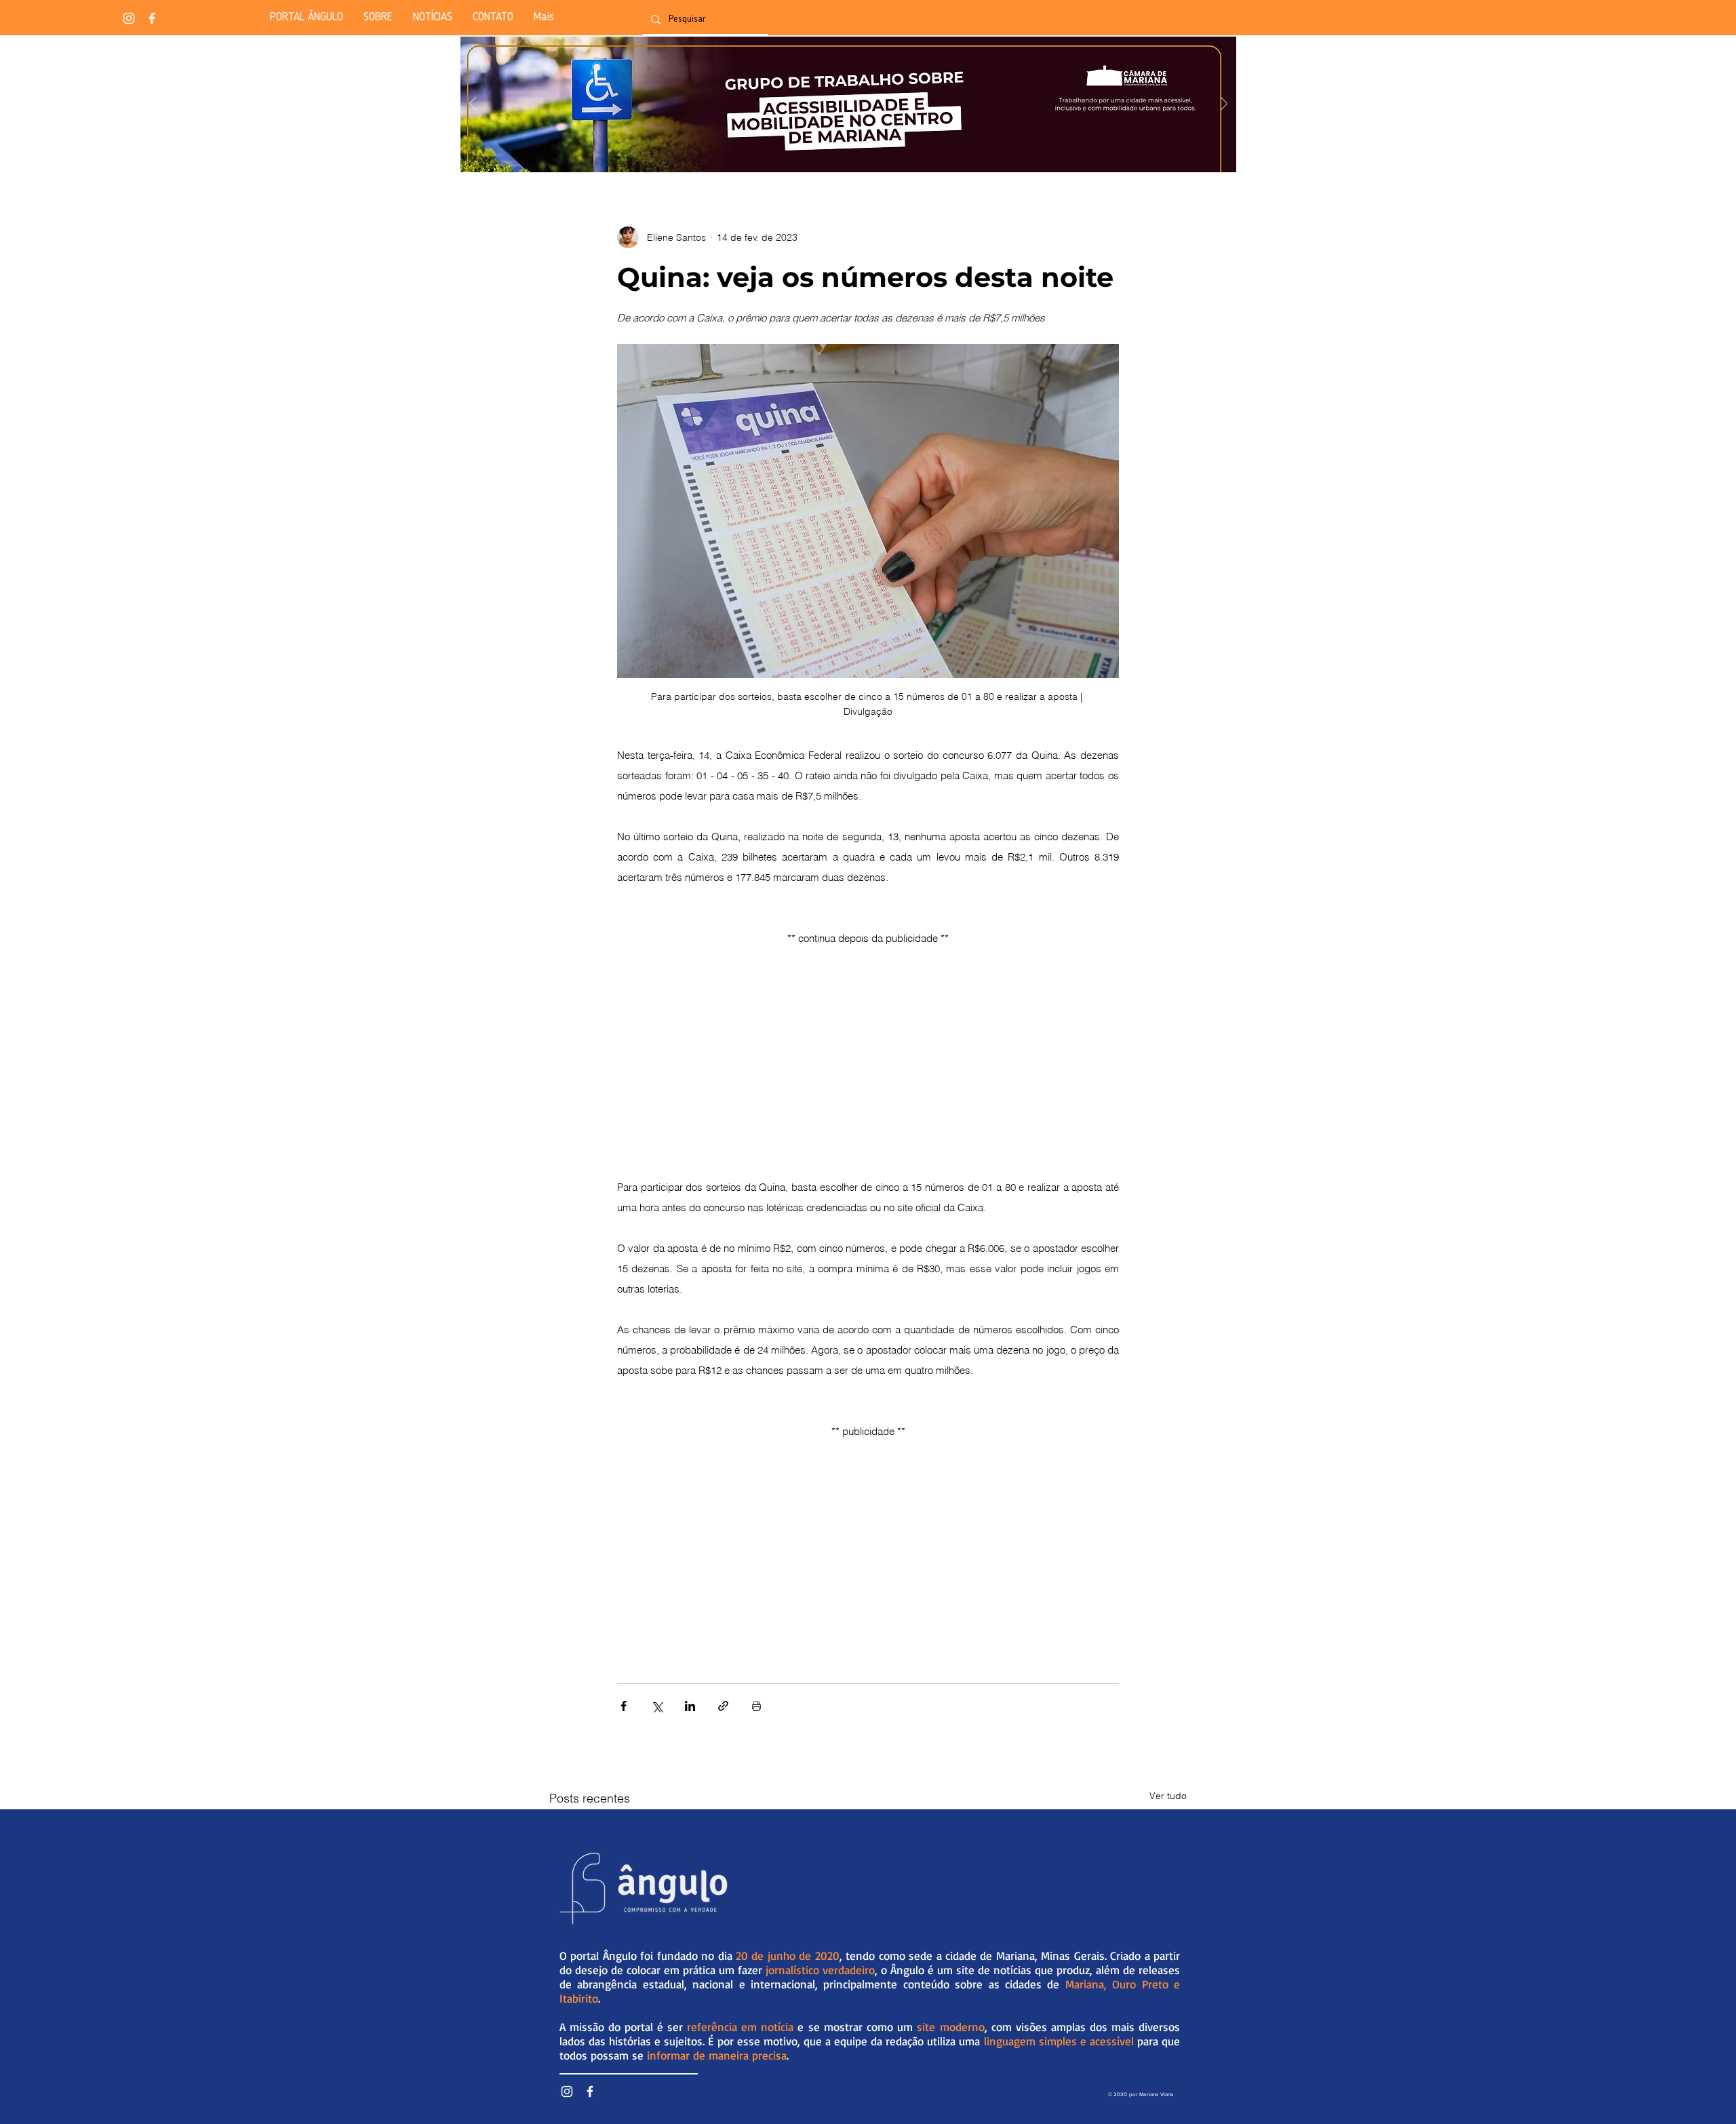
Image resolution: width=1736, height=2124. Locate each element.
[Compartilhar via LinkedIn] (690, 1706)
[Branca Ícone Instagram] (129, 18)
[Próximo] (1224, 105)
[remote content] (868, 1045)
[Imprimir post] (756, 1706)
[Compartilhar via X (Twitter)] (657, 1706)
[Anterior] (473, 105)
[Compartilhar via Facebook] (624, 1706)
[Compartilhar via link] (723, 1706)
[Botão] (848, 104)
